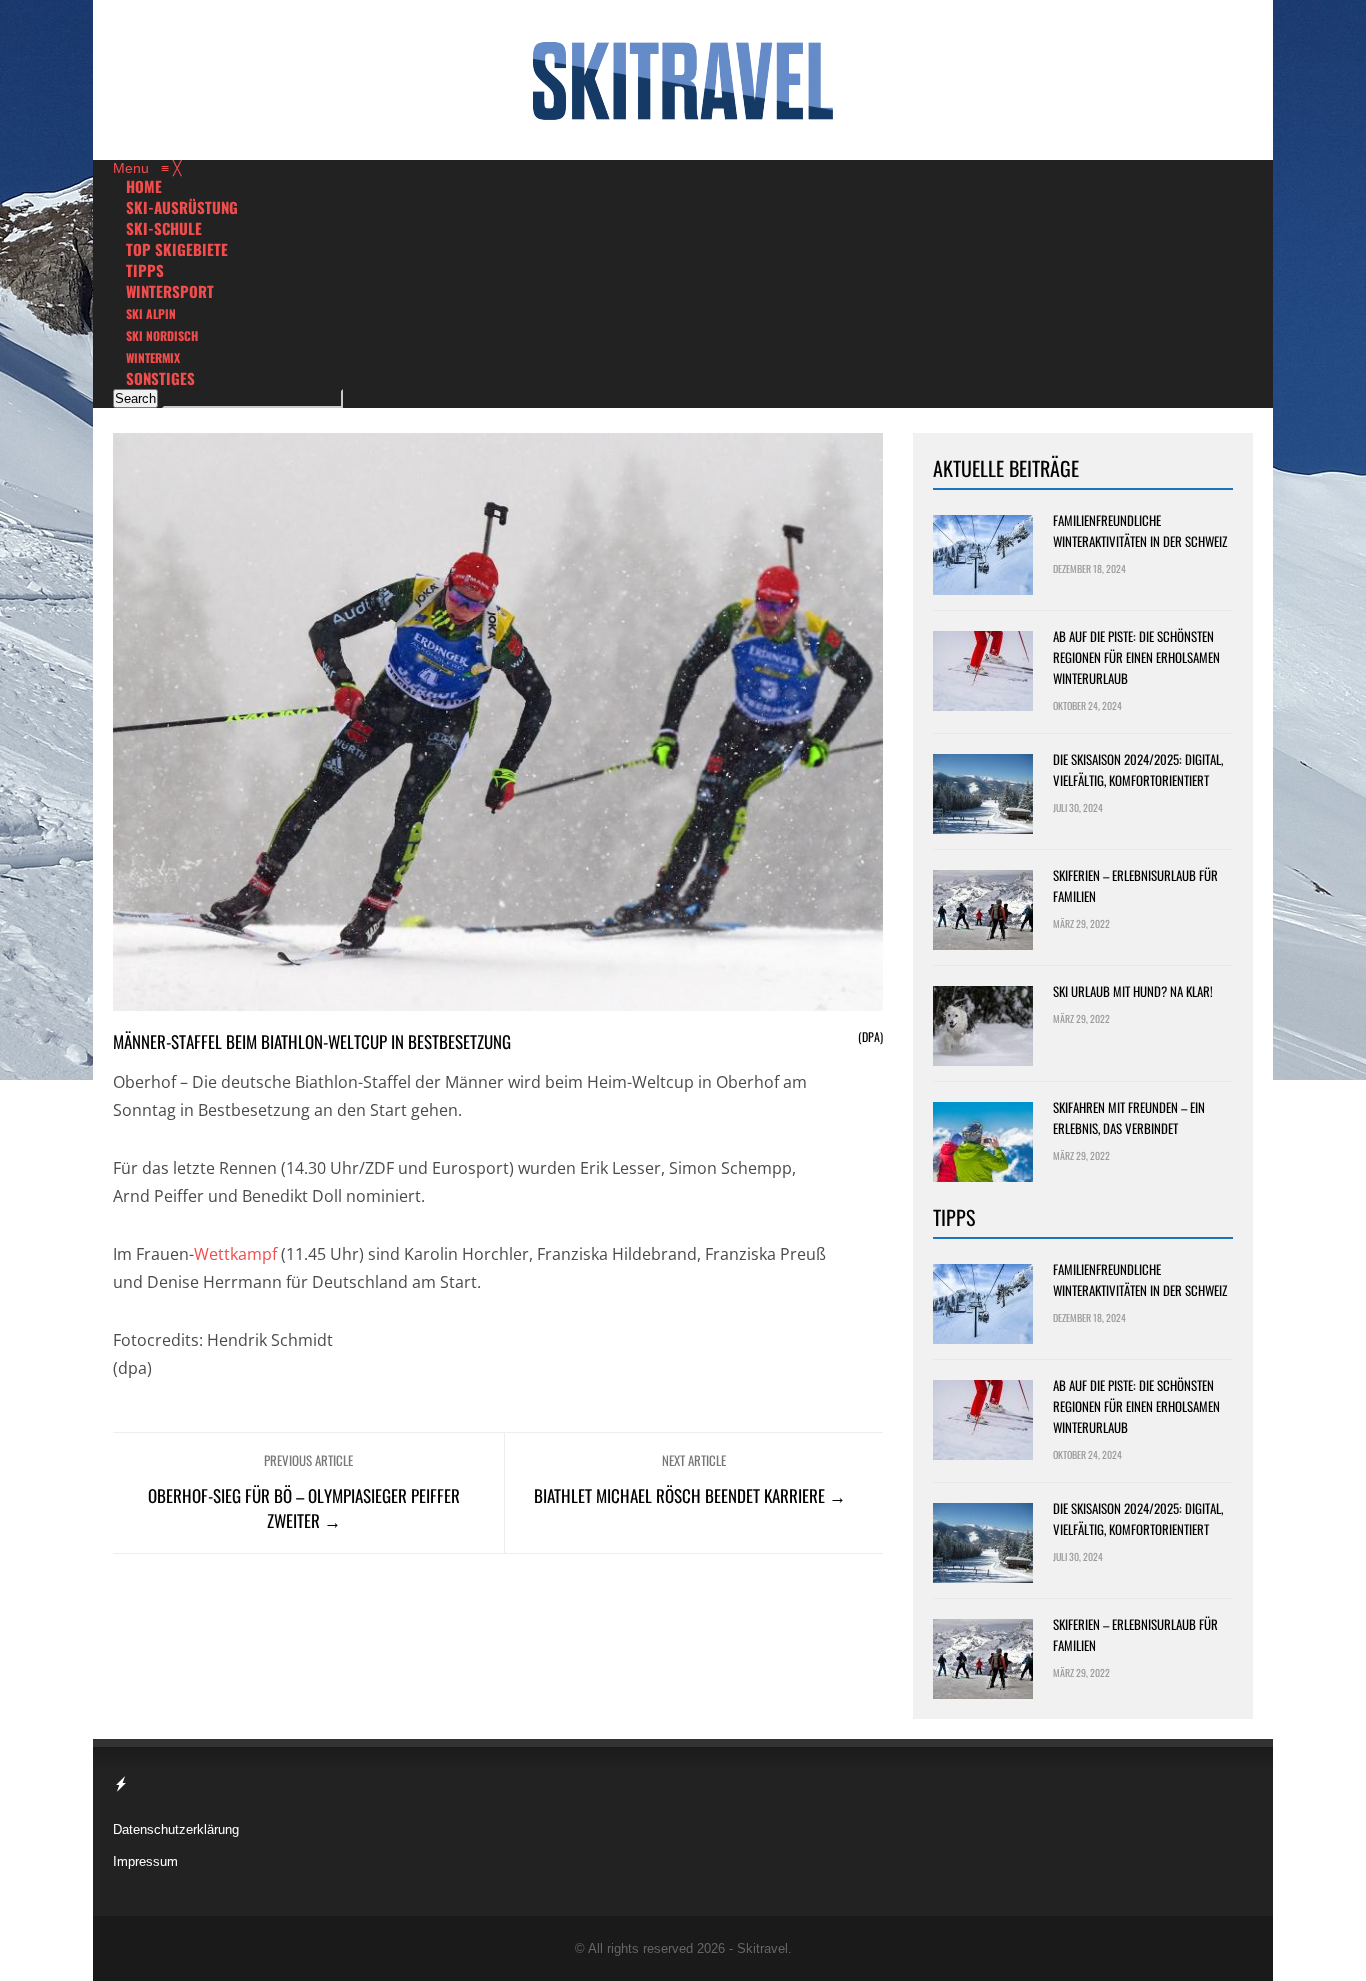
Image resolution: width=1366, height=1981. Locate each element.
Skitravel (762, 1948)
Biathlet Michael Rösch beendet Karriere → (690, 1495)
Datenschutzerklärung (176, 1829)
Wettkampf (235, 1254)
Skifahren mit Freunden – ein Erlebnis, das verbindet (1129, 1117)
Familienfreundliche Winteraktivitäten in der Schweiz (1140, 530)
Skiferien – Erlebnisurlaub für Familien (1135, 885)
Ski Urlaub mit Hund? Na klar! (1133, 991)
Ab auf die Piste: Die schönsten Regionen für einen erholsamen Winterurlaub (1136, 657)
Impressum (145, 1861)
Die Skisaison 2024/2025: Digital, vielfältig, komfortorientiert (1138, 769)
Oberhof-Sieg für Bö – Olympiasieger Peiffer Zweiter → (304, 1508)
